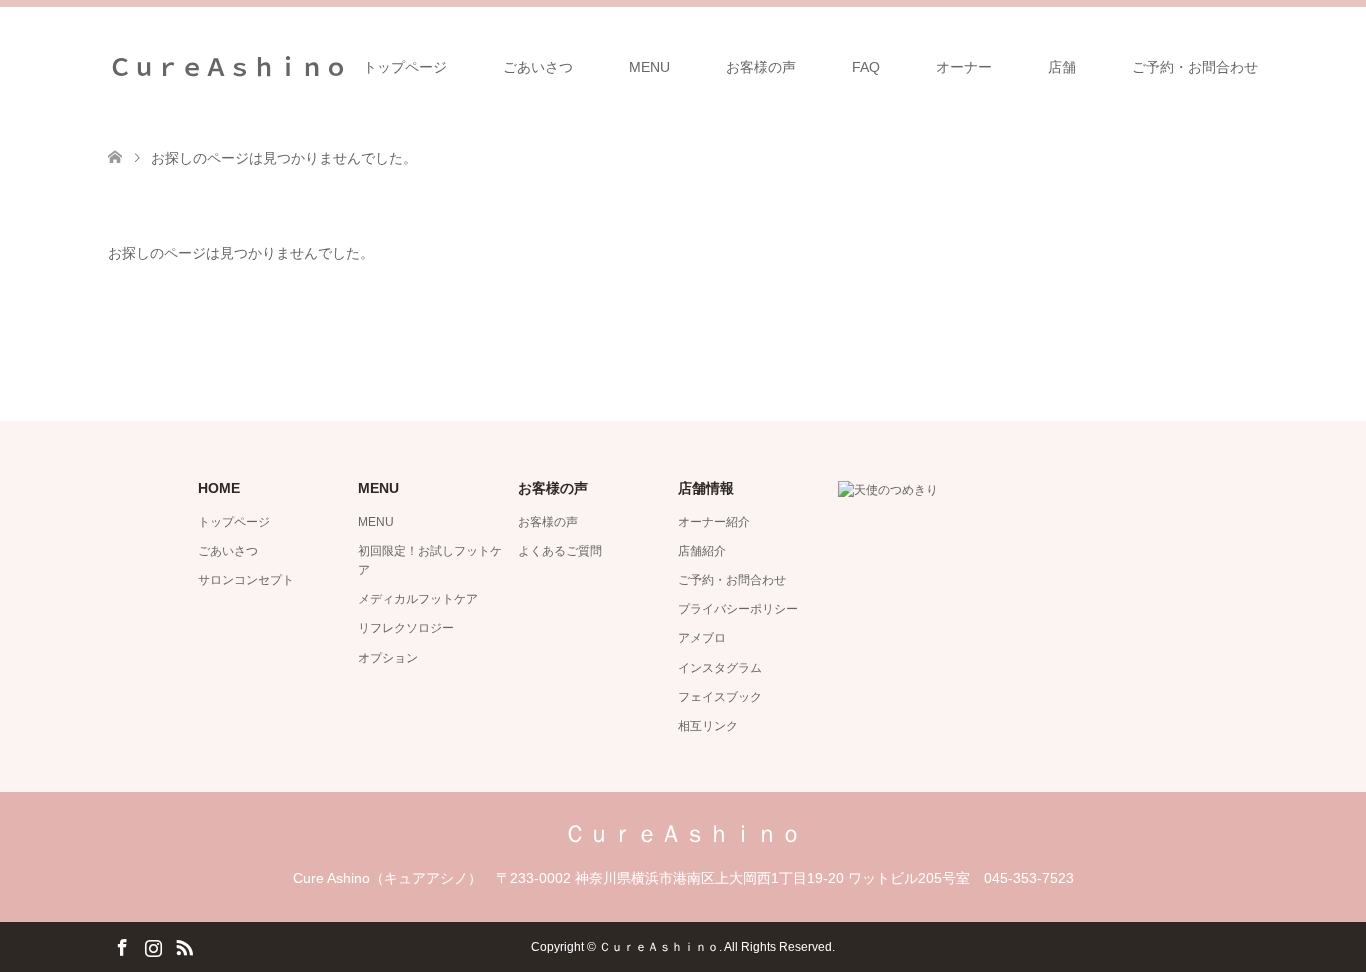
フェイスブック (720, 697)
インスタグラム (720, 668)
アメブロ (702, 638)
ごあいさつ (538, 67)
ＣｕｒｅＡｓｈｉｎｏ (228, 65)
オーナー (964, 67)
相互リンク (708, 726)
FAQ (866, 67)
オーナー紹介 (714, 522)
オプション (388, 658)
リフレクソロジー (406, 628)
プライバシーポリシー (738, 609)
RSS (184, 946)
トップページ (405, 67)
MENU (649, 67)
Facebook (122, 946)
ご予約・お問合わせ (1195, 67)
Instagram (153, 946)
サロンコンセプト (246, 580)
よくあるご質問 (560, 551)
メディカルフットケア (418, 599)
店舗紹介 (702, 551)
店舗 (1062, 67)
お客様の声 (761, 67)
